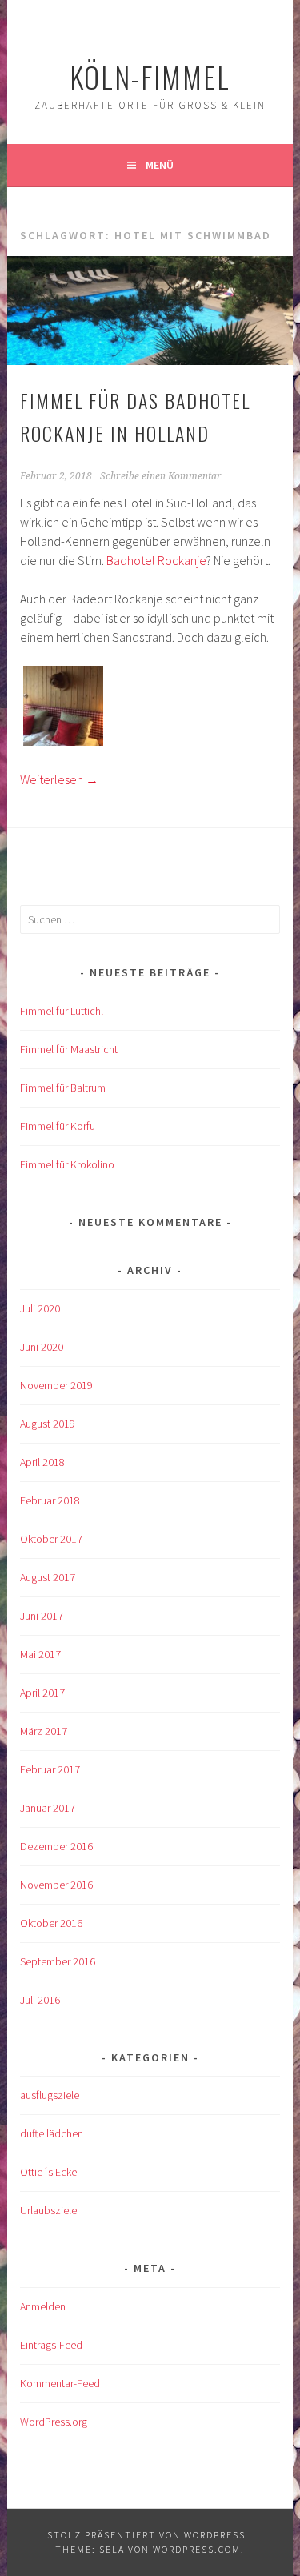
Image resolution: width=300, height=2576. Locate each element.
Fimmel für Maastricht (69, 1049)
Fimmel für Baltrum (63, 1088)
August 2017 (48, 1577)
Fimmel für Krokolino (67, 1164)
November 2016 (56, 1885)
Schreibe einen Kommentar (161, 476)
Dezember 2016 (56, 1846)
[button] (63, 708)
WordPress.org (54, 2422)
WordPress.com (197, 2549)
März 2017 (44, 1731)
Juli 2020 (40, 1308)
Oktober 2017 (51, 1539)
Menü (160, 165)
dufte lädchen (52, 2133)
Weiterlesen (59, 779)
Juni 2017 (42, 1616)
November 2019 (56, 1385)
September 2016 (58, 1961)
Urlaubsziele (48, 2210)
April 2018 (42, 1462)
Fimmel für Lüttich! (62, 1011)
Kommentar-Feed (60, 2383)
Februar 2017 (50, 1769)
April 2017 (42, 1693)
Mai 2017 (40, 1654)
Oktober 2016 (51, 1923)
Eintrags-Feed (51, 2345)
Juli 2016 (40, 2000)
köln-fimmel (150, 76)
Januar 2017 (48, 1808)
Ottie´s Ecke (48, 2172)
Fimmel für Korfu (58, 1126)
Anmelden (43, 2306)
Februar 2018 (50, 1500)
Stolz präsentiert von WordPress (146, 2535)
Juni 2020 (42, 1347)
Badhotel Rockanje (156, 560)
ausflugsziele (50, 2095)
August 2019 (48, 1424)
